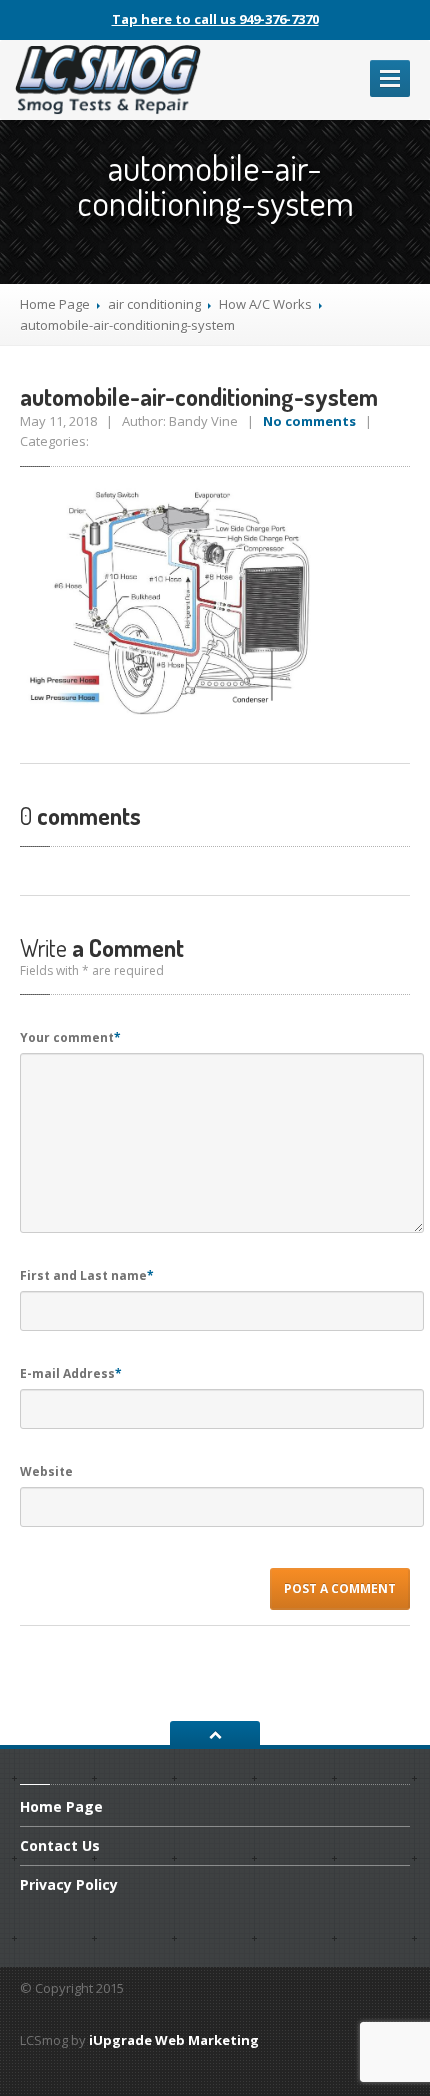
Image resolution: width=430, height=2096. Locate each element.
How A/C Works (265, 304)
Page (61, 1808)
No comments (309, 421)
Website (46, 1471)
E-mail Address (71, 1373)
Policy (69, 1884)
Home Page (55, 304)
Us (60, 1845)
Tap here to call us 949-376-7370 (215, 19)
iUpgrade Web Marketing (174, 2040)
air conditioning (154, 304)
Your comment (70, 1037)
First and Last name (87, 1275)
